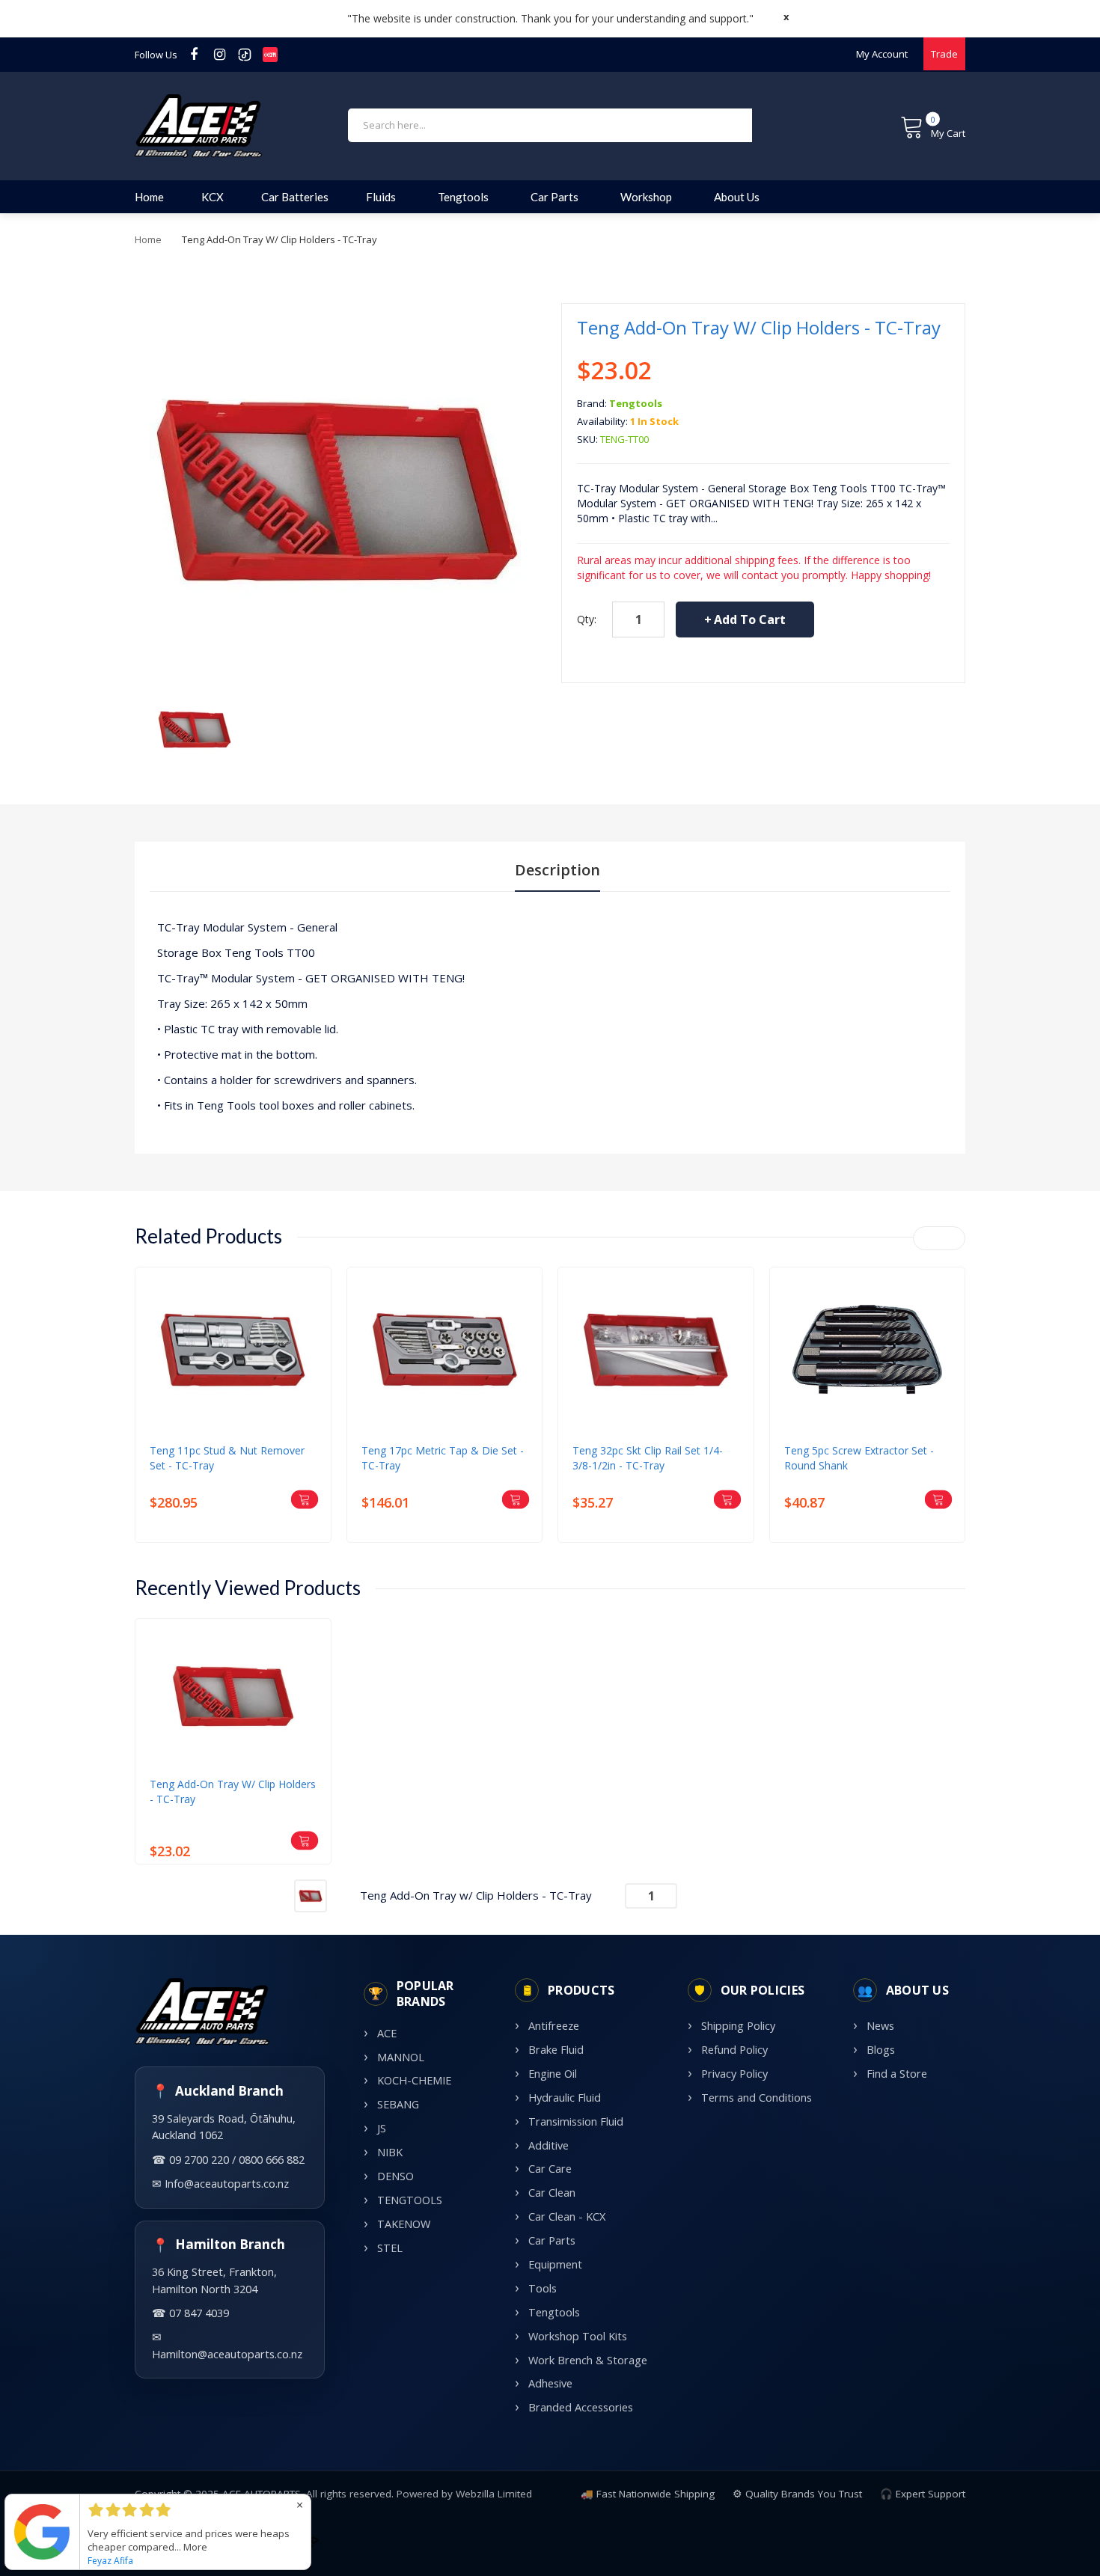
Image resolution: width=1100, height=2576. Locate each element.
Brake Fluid (556, 2050)
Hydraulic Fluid (565, 2098)
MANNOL (401, 2057)
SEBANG (398, 2104)
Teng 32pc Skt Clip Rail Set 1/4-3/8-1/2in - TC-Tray (648, 1458)
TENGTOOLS (410, 2200)
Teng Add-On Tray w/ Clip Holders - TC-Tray (233, 1792)
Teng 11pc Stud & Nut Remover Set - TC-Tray (227, 1458)
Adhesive (550, 2383)
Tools (543, 2288)
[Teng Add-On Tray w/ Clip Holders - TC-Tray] (195, 728)
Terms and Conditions (757, 2098)
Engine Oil (553, 2074)
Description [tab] (557, 870)
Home (148, 239)
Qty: (587, 619)
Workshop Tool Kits (578, 2336)
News (880, 2026)
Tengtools (636, 403)
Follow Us (156, 55)
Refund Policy (734, 2050)
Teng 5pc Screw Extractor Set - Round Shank (859, 1458)
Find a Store (897, 2074)
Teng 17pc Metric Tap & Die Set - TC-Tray (443, 1458)
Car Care (550, 2169)
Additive (549, 2145)
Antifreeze (554, 2026)
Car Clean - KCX (567, 2216)
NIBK (390, 2152)
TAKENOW (404, 2224)
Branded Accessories (581, 2407)
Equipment (555, 2264)
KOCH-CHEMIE (414, 2080)
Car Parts (552, 2240)
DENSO (395, 2176)
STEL (390, 2248)
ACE (387, 2033)
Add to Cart (750, 619)
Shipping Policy (738, 2026)
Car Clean (552, 2193)
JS (382, 2128)
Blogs (881, 2050)
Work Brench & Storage (588, 2360)
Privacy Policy (734, 2074)
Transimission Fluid (576, 2121)
